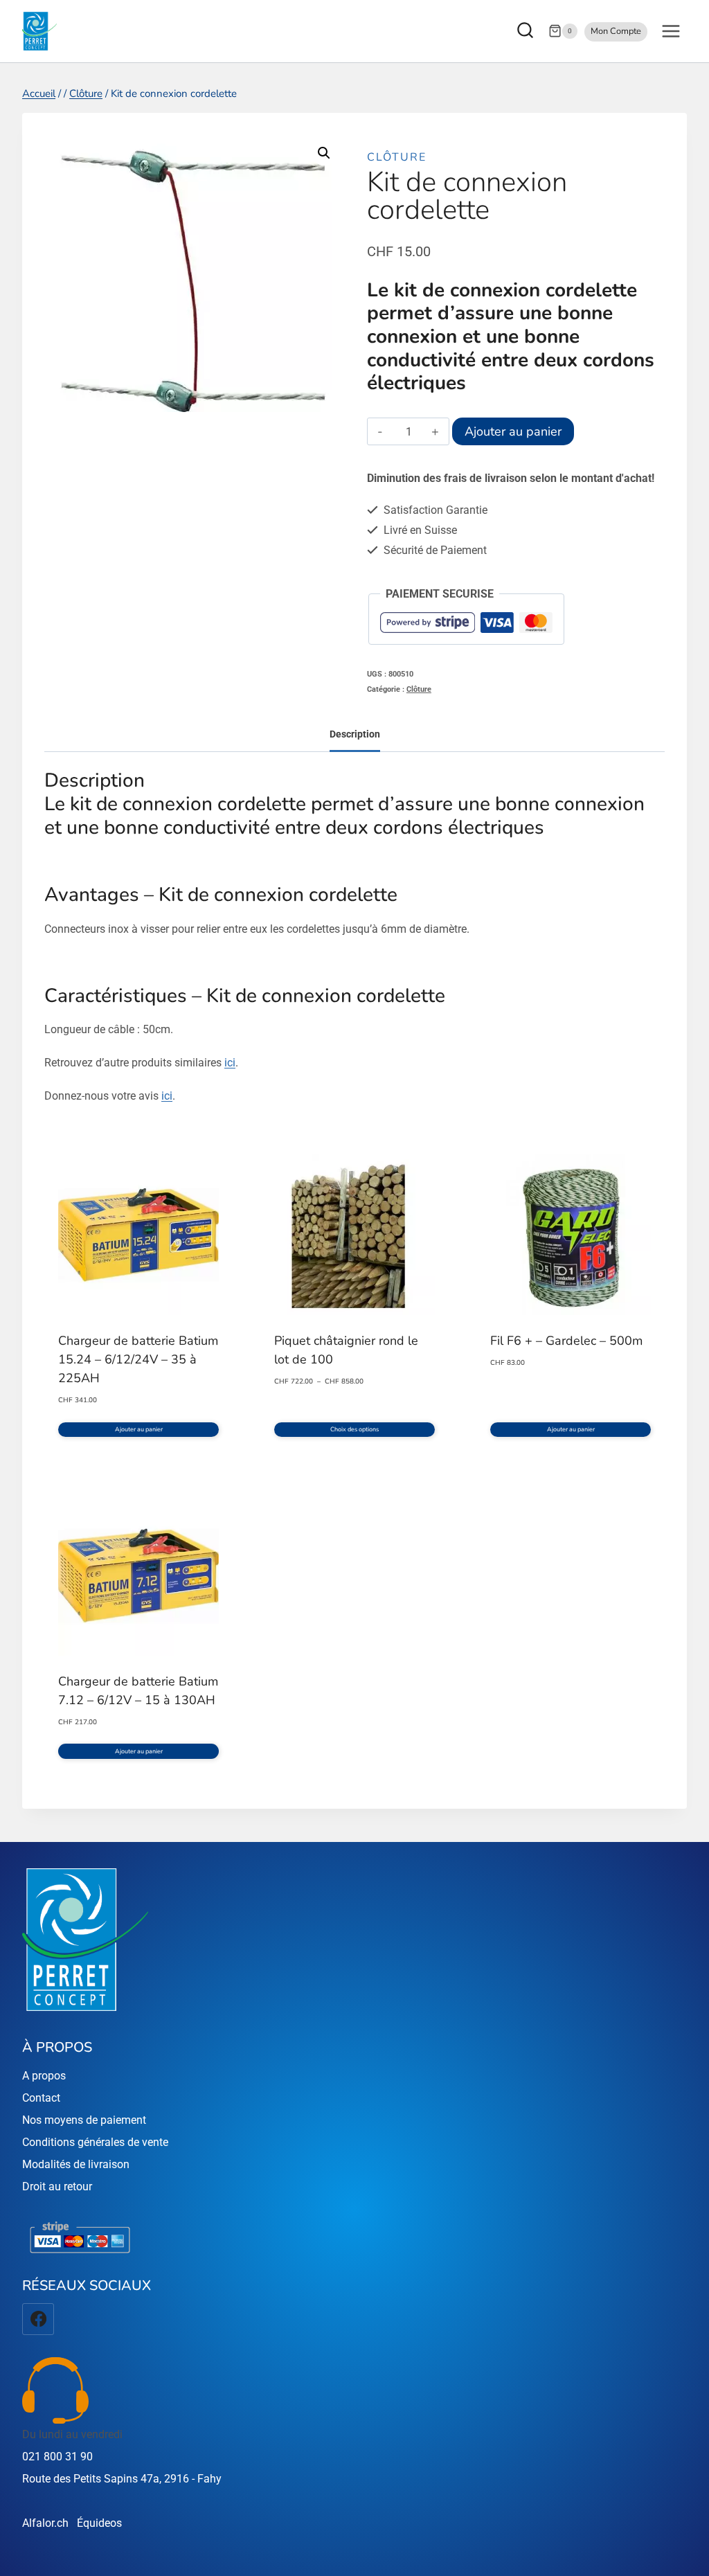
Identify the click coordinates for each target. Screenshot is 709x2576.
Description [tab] (355, 734)
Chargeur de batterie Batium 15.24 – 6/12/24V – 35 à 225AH (138, 1359)
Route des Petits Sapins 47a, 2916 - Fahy (122, 2479)
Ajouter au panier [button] (139, 1429)
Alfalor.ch (45, 2523)
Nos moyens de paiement (84, 2120)
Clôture (397, 157)
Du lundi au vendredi (72, 2434)
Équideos (99, 2523)
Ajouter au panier (513, 431)
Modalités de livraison (76, 2164)
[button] (324, 153)
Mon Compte (616, 31)
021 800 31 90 (57, 2457)
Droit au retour (57, 2186)
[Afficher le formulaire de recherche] (527, 32)
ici (230, 1063)
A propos (44, 2076)
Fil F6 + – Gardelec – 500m (566, 1341)
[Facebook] (38, 2319)
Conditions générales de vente (95, 2142)
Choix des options (354, 1429)
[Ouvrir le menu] (671, 31)
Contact (41, 2098)
